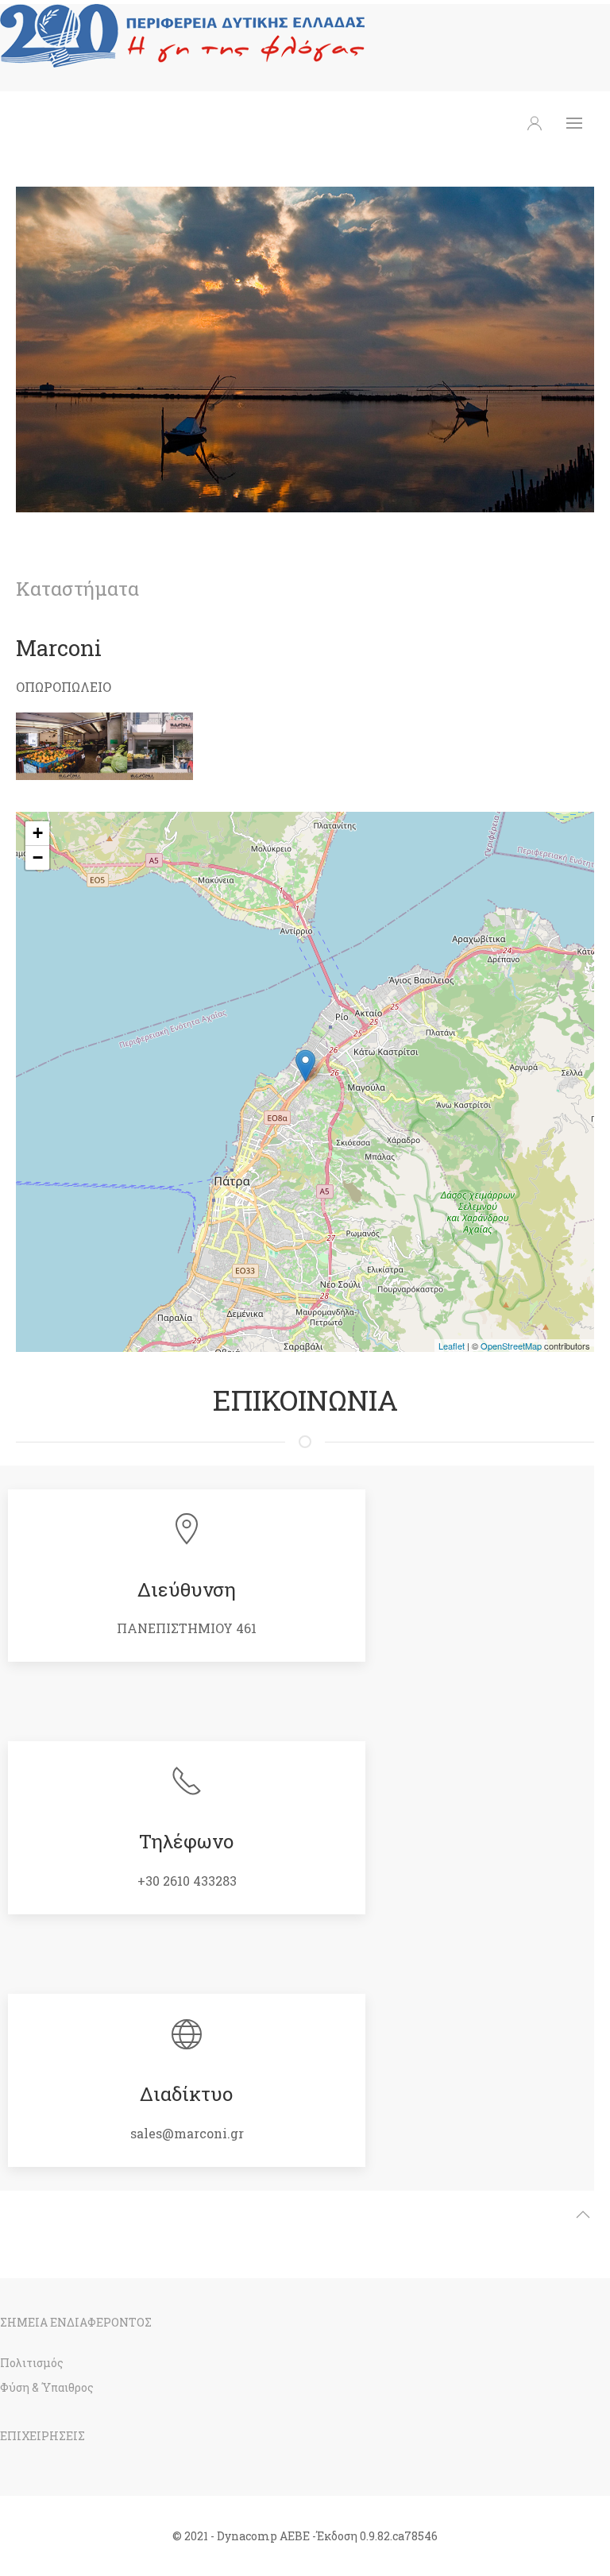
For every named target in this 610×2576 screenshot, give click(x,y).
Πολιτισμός (32, 2363)
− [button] (38, 857)
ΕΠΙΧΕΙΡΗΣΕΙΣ (42, 2436)
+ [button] (38, 833)
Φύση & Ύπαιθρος (47, 2387)
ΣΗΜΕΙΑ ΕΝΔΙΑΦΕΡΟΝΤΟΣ (76, 2322)
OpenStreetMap (511, 1346)
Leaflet (452, 1346)
